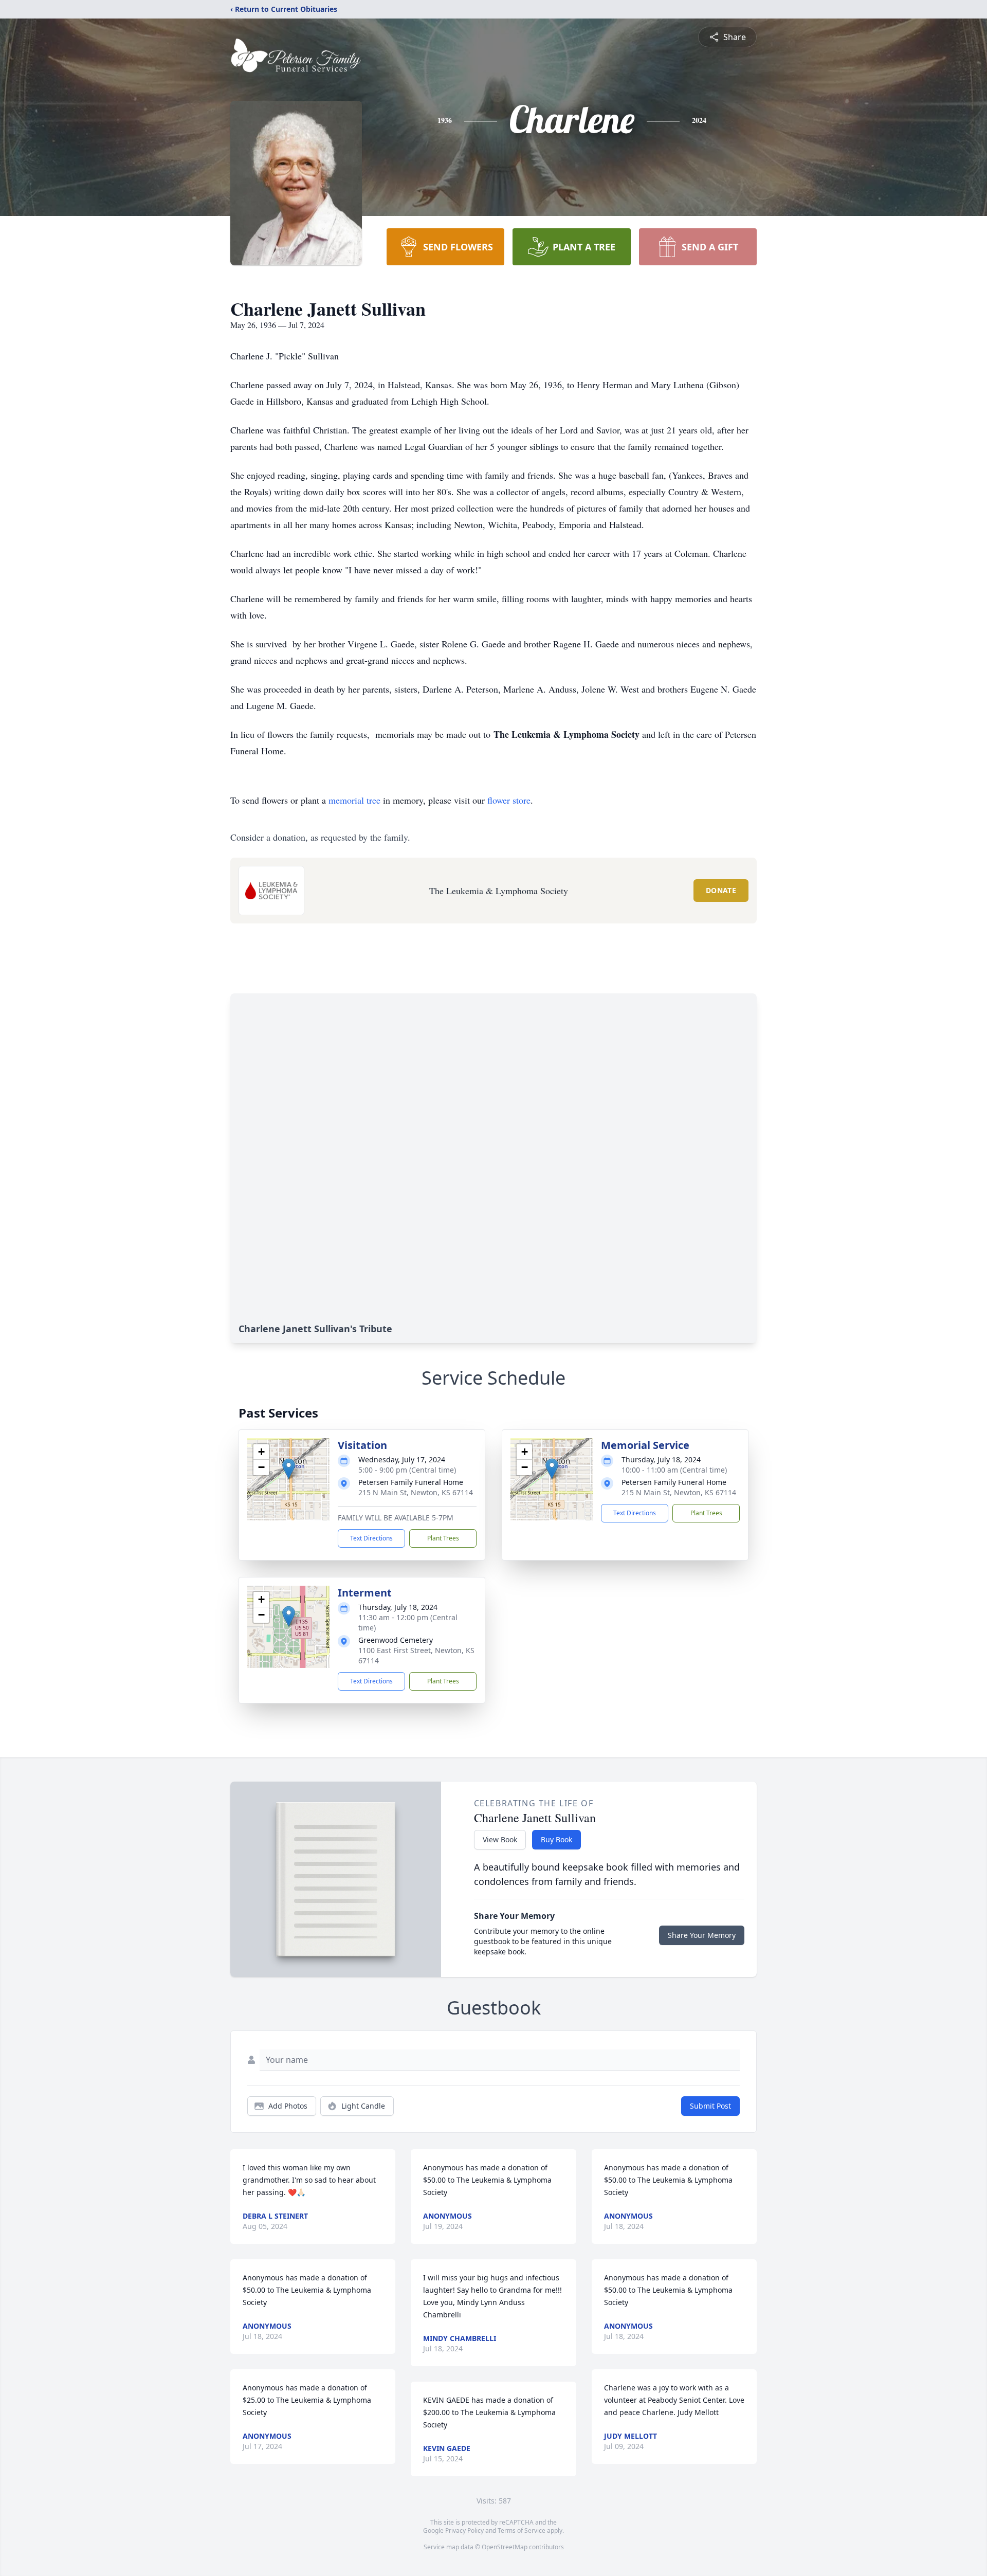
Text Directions (371, 1538)
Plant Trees (443, 1538)
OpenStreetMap (505, 2547)
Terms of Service (522, 2530)
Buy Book (556, 1839)
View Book (500, 1839)
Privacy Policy (464, 2530)
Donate (721, 890)
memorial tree (354, 800)
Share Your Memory (702, 1935)
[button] (289, 1469)
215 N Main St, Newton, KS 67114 (416, 1492)
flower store (509, 800)
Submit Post (710, 2106)
